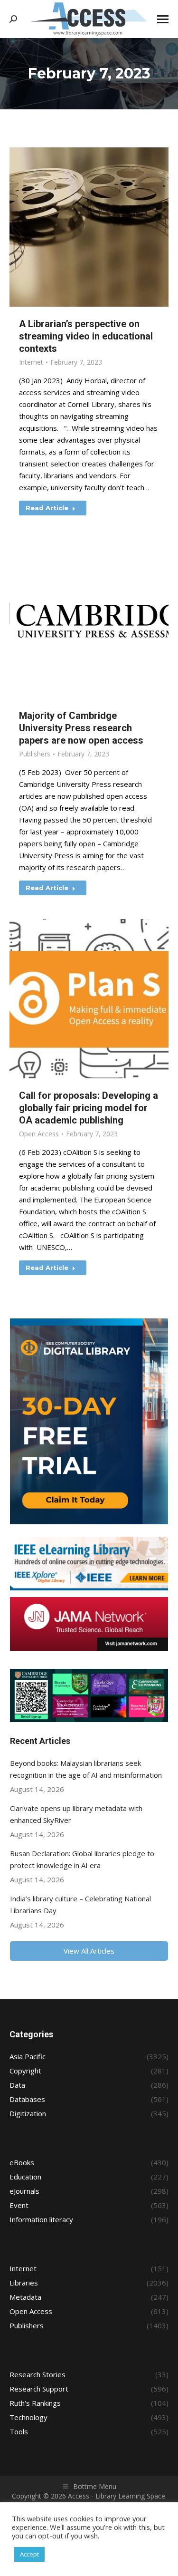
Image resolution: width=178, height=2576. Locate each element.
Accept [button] (29, 2554)
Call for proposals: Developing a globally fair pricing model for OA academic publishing (89, 1108)
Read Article (47, 508)
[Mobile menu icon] (163, 19)
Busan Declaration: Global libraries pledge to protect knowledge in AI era (82, 1859)
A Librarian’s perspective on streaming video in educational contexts (86, 336)
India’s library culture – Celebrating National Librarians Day (80, 1904)
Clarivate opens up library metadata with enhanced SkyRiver (76, 1814)
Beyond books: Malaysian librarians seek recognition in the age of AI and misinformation (86, 1769)
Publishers (35, 754)
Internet (31, 362)
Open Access (39, 1134)
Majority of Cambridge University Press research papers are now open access (81, 728)
